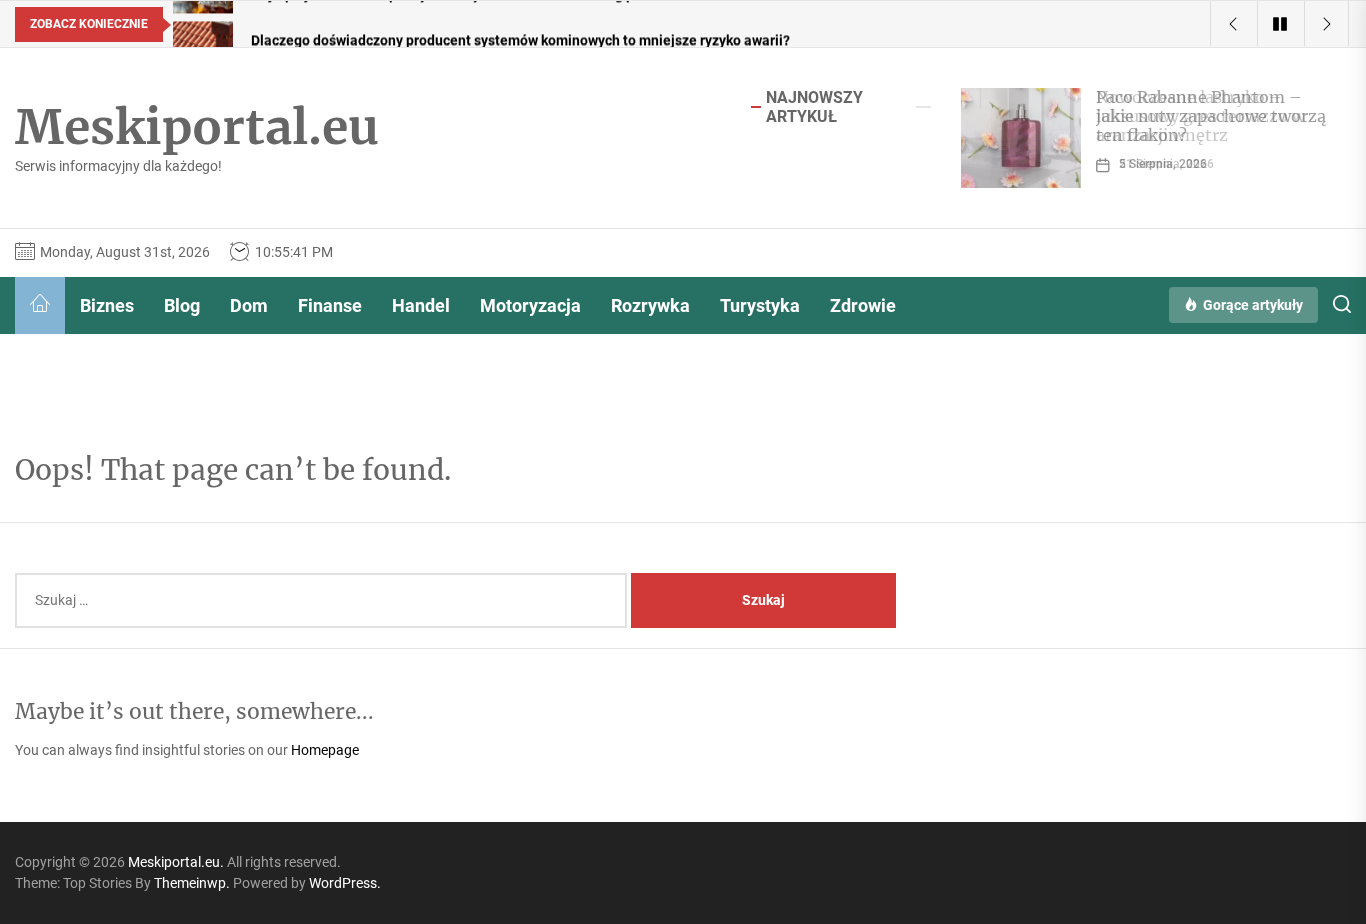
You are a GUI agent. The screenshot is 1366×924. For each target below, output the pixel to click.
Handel (421, 305)
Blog (182, 305)
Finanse (330, 305)
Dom (249, 305)
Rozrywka (650, 305)
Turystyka (760, 305)
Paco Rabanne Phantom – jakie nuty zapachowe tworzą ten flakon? (1211, 116)
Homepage (325, 750)
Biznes (107, 305)
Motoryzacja (530, 305)
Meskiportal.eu (197, 128)
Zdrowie (863, 305)
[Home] (40, 305)
